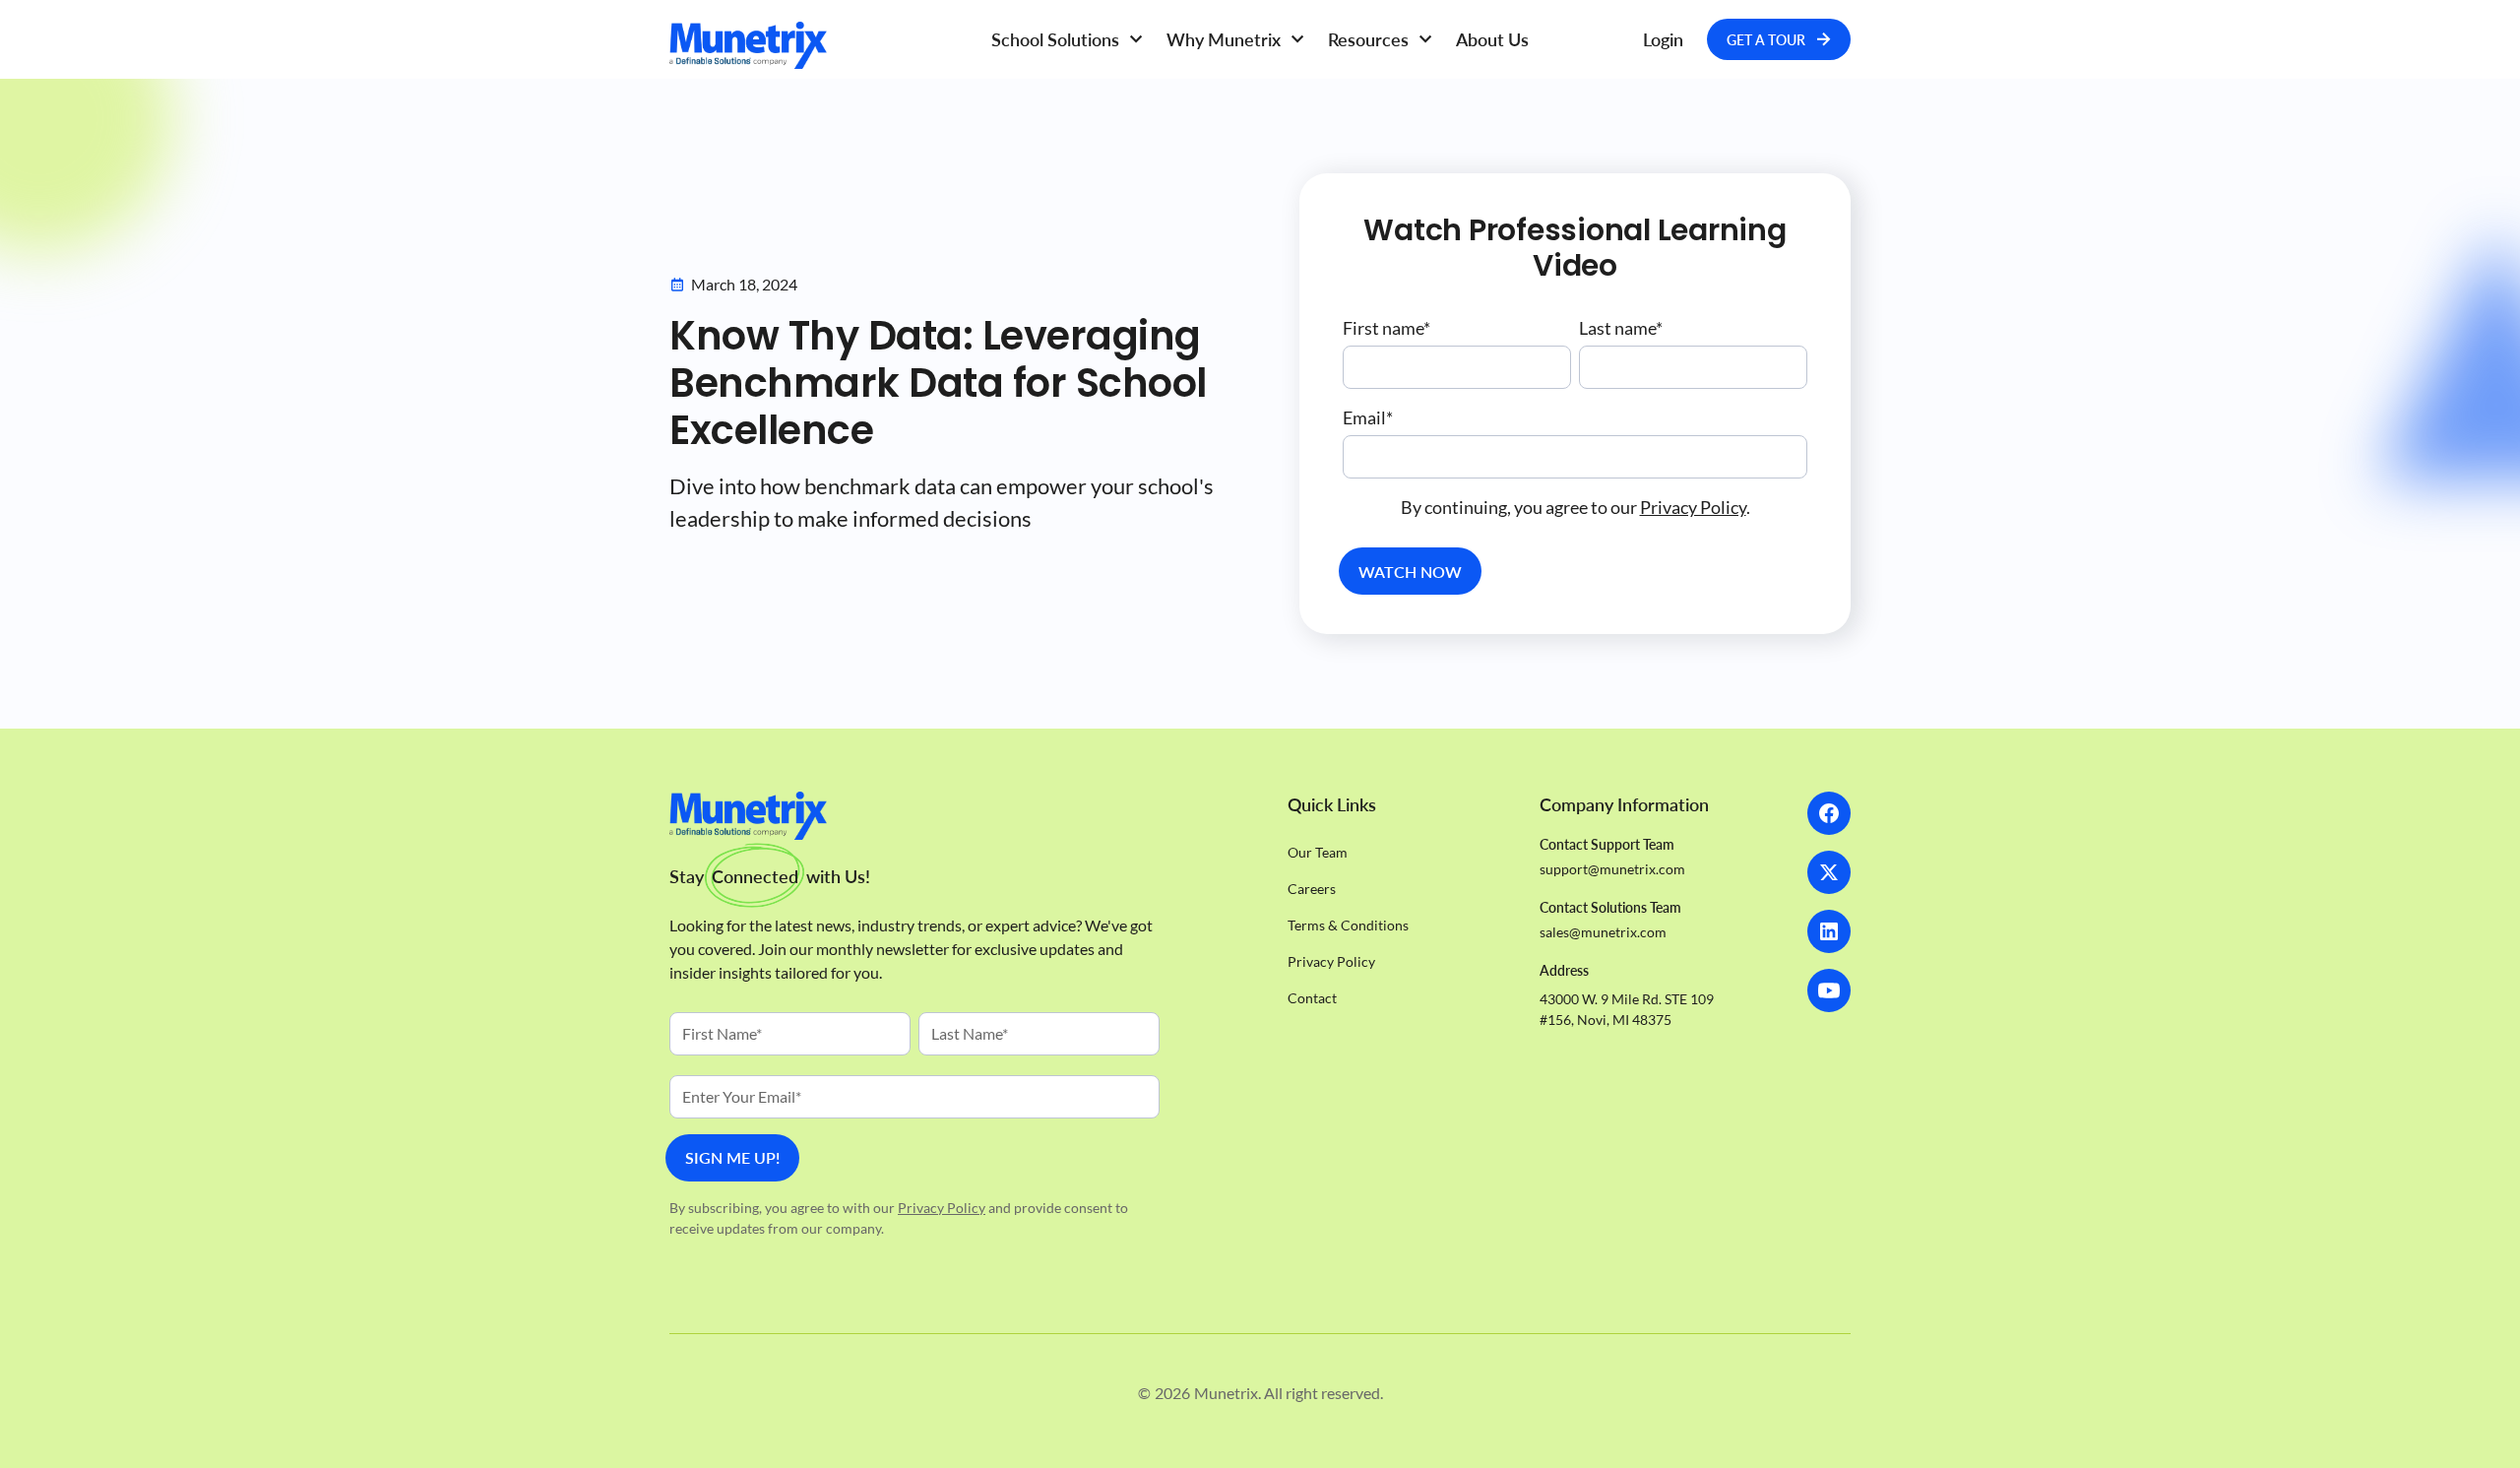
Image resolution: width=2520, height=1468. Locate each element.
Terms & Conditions (1348, 925)
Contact (1312, 998)
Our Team (1318, 852)
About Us (1492, 39)
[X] (1829, 872)
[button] (1067, 40)
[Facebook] (1829, 813)
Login (1663, 39)
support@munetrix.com (1612, 869)
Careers (1312, 889)
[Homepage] (817, 45)
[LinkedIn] (1829, 931)
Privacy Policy (1693, 507)
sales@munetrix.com (1603, 932)
